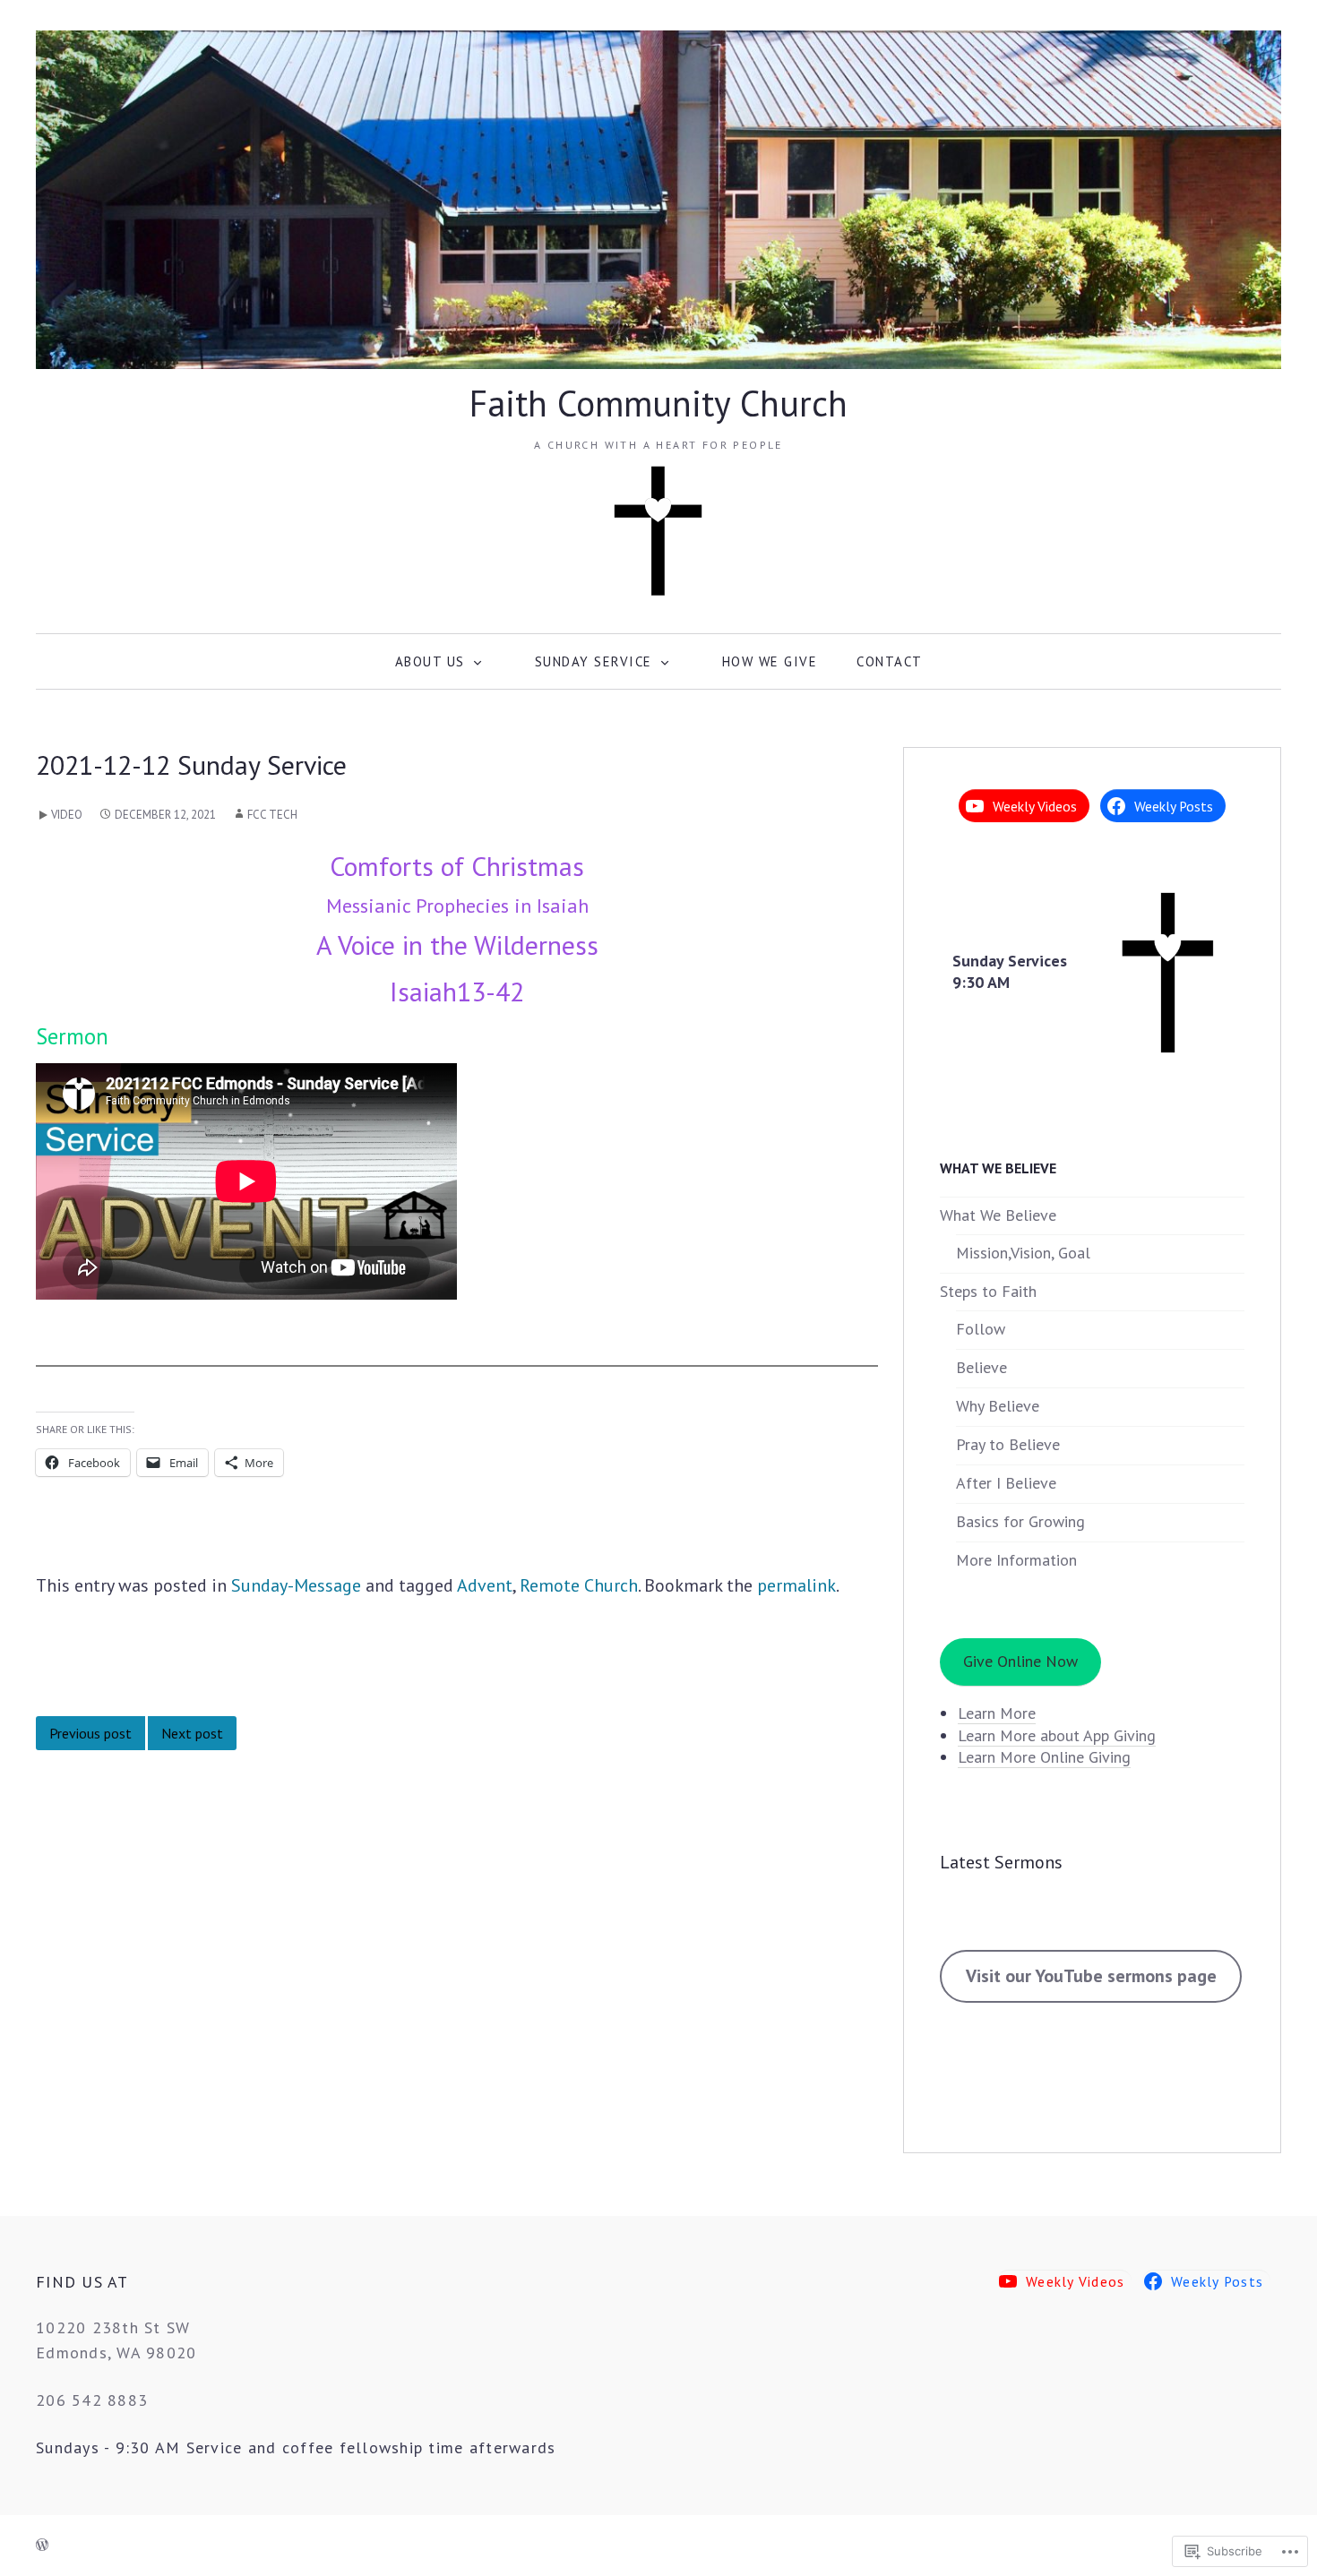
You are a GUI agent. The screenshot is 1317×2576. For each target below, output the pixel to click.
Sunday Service (594, 661)
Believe (981, 1367)
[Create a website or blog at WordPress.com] (42, 2546)
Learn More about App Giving (1057, 1735)
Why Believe (998, 1406)
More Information (1016, 1560)
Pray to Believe (1008, 1444)
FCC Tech (272, 815)
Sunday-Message (296, 1585)
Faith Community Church (658, 403)
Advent (485, 1585)
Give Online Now (1020, 1661)
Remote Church (579, 1585)
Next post (192, 1733)
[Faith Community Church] (658, 198)
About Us (430, 661)
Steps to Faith (988, 1291)
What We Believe (998, 1215)
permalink (796, 1585)
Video (67, 815)
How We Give (770, 661)
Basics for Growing (1020, 1521)
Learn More (997, 1713)
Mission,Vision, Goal (1023, 1253)
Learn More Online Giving (1044, 1757)
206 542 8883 (92, 2400)
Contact (890, 661)
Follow (981, 1329)
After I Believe (1006, 1483)
